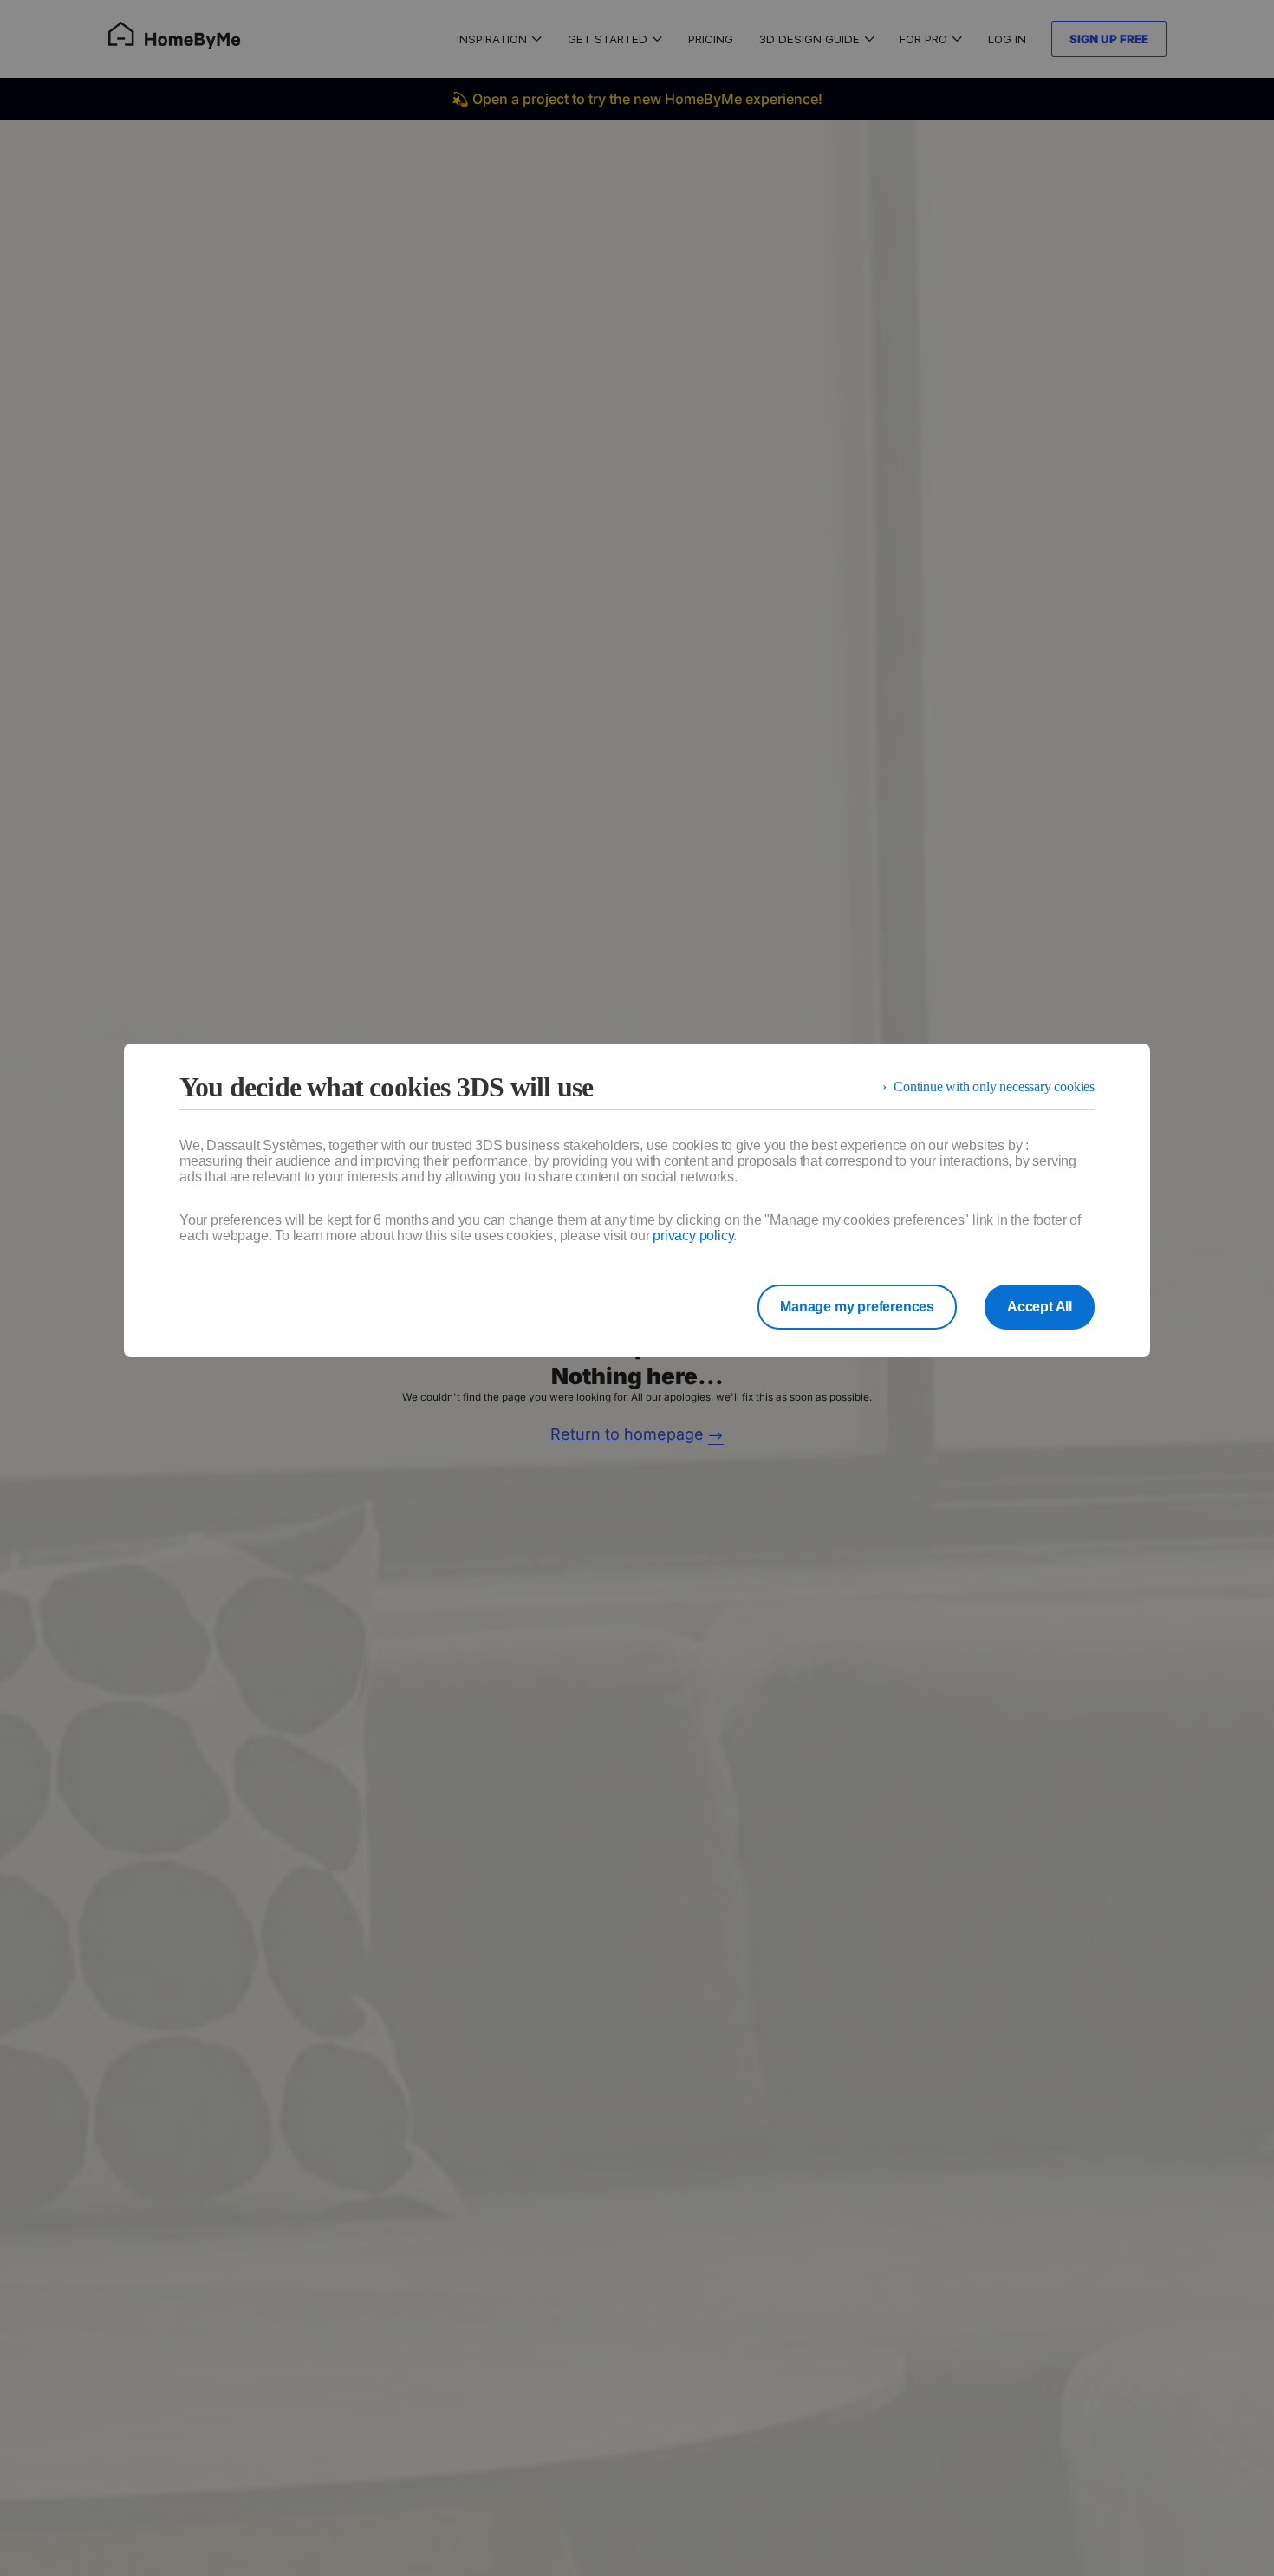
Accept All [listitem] (1040, 1307)
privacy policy (693, 1236)
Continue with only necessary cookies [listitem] (994, 1086)
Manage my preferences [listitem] (857, 1307)
